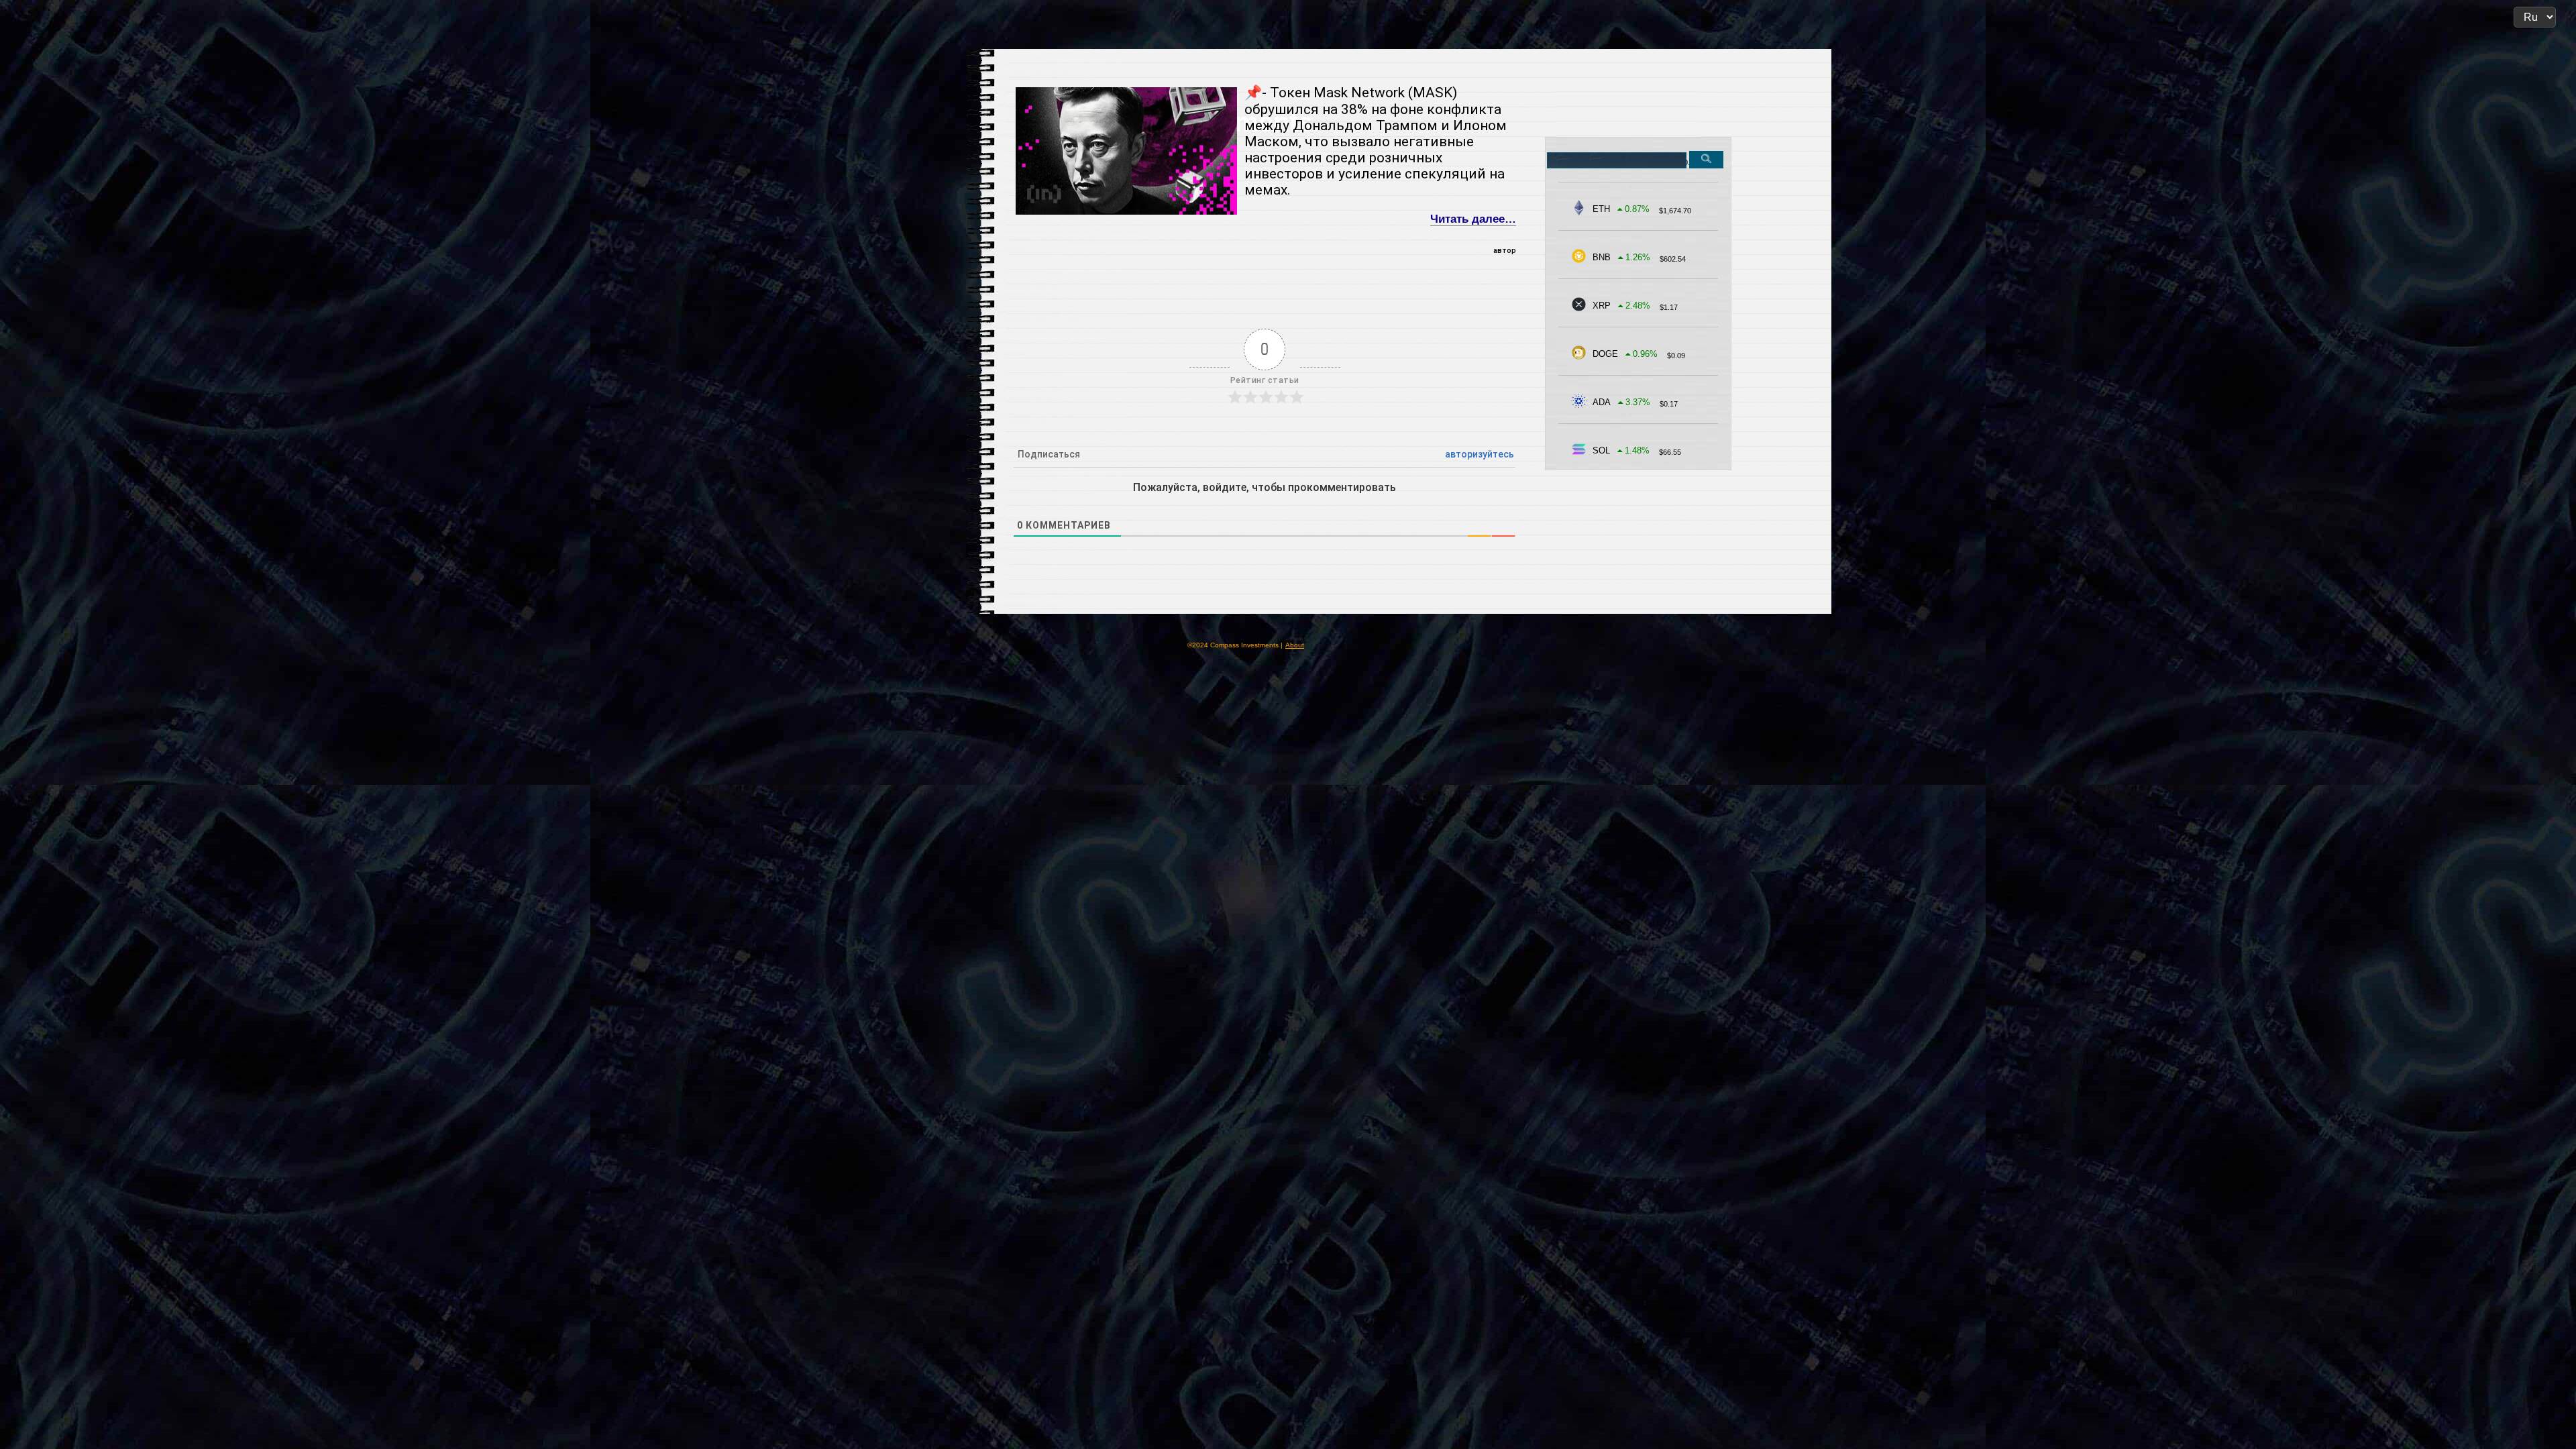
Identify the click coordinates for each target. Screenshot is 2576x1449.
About (1295, 645)
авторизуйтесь (1480, 454)
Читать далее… (1473, 219)
